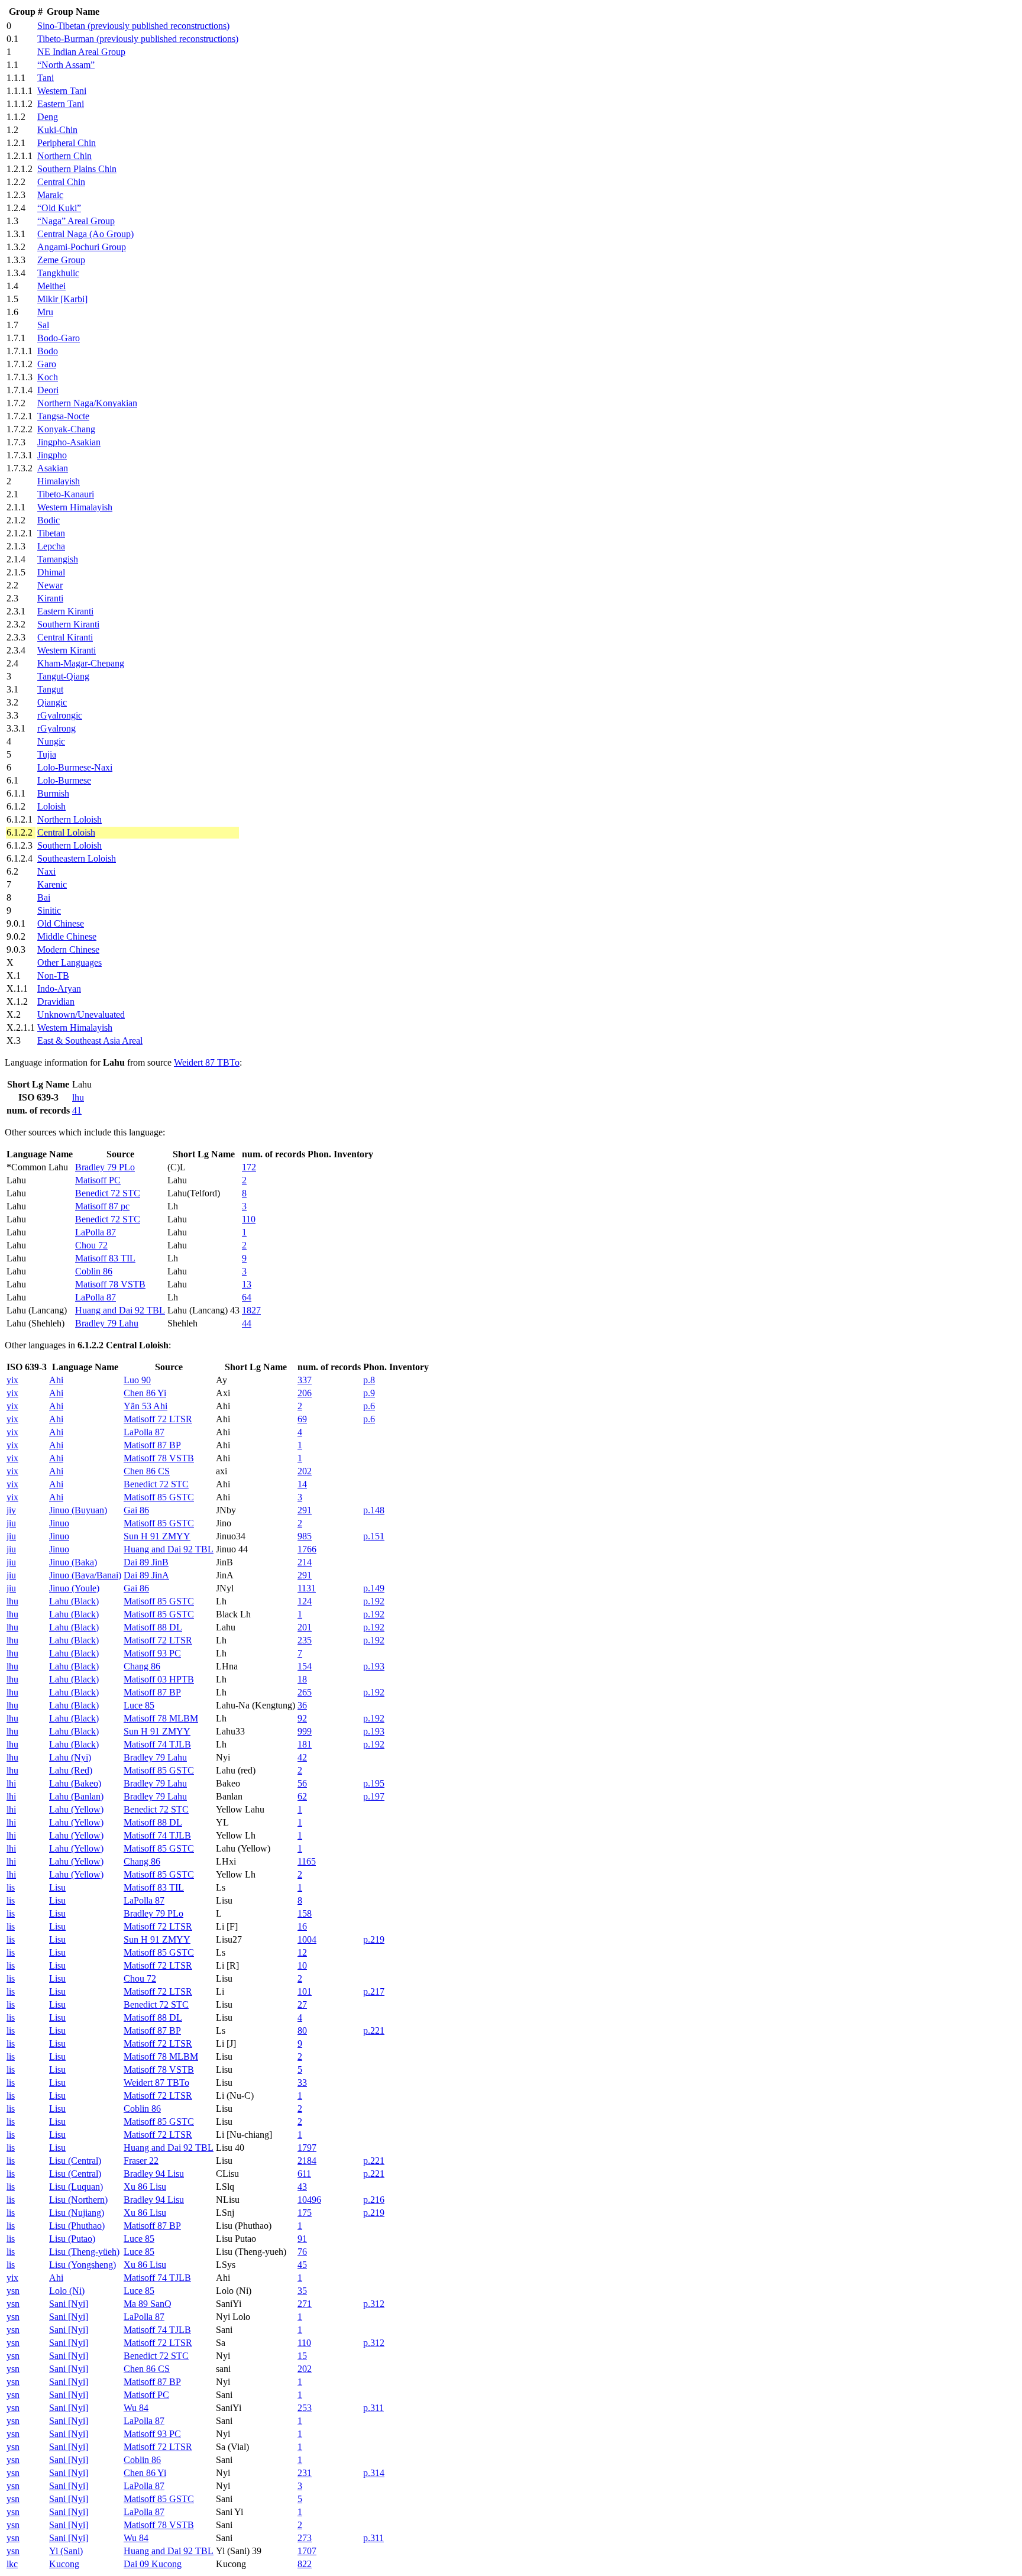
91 (302, 2239)
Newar (50, 585)
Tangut (50, 689)
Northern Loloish (69, 819)
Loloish (51, 806)
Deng (48, 117)
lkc (12, 2564)
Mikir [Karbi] (62, 299)
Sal (43, 325)
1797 (307, 2148)
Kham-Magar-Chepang (81, 663)
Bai (44, 897)
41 (77, 1110)
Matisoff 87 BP (152, 1445)
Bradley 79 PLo (105, 1167)
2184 (307, 2161)
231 (305, 2473)
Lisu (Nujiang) (77, 2213)
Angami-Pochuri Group (82, 247)
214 (305, 1562)
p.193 (374, 1666)
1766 (307, 1549)
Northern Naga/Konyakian (87, 403)
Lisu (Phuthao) (77, 2226)
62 (302, 1796)
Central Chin (61, 182)
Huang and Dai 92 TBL (120, 1310)
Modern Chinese (68, 949)
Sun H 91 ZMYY (157, 1536)
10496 (309, 2200)
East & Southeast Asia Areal (90, 1041)
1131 (307, 1588)
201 (305, 1627)
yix (12, 1380)
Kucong (64, 2564)
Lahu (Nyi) (70, 1757)
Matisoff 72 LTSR (158, 1419)
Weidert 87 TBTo (207, 1062)
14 (302, 1484)
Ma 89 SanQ (148, 2304)
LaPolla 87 (96, 1232)
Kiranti (50, 598)
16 (302, 1926)
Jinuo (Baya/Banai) (85, 1575)
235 (305, 1640)
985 (305, 1536)
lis (11, 1887)
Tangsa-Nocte (63, 416)
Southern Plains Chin (77, 169)
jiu (11, 1523)
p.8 (369, 1380)
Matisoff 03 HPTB (159, 1679)
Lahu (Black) (74, 1601)
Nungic (51, 741)
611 (304, 2174)
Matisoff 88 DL (153, 1627)
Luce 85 (139, 1705)
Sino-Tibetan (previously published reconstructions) (133, 26)
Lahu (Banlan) (76, 1796)
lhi (11, 1783)
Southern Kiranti (68, 624)
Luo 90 (137, 1380)
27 (302, 2004)
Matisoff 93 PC (152, 1653)
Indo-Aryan (59, 988)
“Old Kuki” (59, 208)
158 (305, 1913)
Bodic (48, 520)
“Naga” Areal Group (76, 221)
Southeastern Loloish (77, 858)
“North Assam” (66, 65)
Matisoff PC (98, 1180)
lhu (78, 1097)
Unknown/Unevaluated (81, 1014)
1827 (251, 1310)
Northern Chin (64, 156)
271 (305, 2304)
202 (305, 1471)
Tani (46, 78)
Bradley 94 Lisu (154, 2174)
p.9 (369, 1393)
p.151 (374, 1536)
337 (305, 1380)
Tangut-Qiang (63, 676)
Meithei (51, 286)
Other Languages (69, 962)
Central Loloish (66, 832)
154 (305, 1666)
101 (305, 1991)
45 (302, 2265)
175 (305, 2213)
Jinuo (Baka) (73, 1562)
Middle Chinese (67, 936)
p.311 (373, 2408)
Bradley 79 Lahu (107, 1323)
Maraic (50, 195)
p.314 (374, 2473)
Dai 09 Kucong (153, 2564)
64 (247, 1297)
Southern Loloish (69, 845)
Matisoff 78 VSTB (110, 1284)
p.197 (374, 1796)
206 (305, 1393)
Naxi (46, 871)
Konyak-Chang (66, 429)
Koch (48, 377)
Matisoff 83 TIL (105, 1258)
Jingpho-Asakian (69, 442)
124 (305, 1601)
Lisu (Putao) (72, 2239)
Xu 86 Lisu (145, 2187)
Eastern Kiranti (65, 611)
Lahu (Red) (71, 1770)
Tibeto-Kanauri (66, 494)
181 (305, 1744)
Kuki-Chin (57, 130)
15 (302, 2356)
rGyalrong (56, 728)
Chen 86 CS (147, 1471)
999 (305, 1731)
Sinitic (49, 910)
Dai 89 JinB (146, 1562)
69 (302, 1419)
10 (302, 1965)
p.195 (374, 1783)
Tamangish (58, 559)
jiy (11, 1510)
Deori (48, 390)
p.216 (374, 2200)
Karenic (52, 884)
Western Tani (62, 91)
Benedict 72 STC (108, 1193)
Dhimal (51, 572)
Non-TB (53, 975)
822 (305, 2564)
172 (249, 1167)
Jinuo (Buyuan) (78, 1510)
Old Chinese (61, 923)
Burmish (53, 793)
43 (302, 2187)
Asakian (53, 468)
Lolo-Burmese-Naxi (75, 767)
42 (302, 1757)
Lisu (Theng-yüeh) (84, 2252)
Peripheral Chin (67, 143)
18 (302, 1679)
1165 (307, 1861)
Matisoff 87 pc (102, 1206)
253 (305, 2408)
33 (302, 2083)
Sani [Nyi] (69, 2304)
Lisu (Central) (75, 2161)
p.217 (374, 1991)
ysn (13, 2291)
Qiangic (52, 702)
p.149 (374, 1588)
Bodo (48, 351)
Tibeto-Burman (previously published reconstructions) (138, 39)
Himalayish (59, 481)
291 (305, 1510)
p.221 (374, 2030)
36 (302, 1705)
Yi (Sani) (66, 2551)
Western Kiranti (67, 650)
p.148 (374, 1510)
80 (302, 2030)
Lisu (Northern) (78, 2200)
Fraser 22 (141, 2161)
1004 (307, 1939)
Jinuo (59, 1523)
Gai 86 (136, 1510)
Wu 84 (136, 2408)
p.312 (374, 2304)
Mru (45, 312)
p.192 (374, 1601)
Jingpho (52, 455)
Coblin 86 (94, 1271)
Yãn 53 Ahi (145, 1406)
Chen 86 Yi (145, 1393)
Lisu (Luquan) (76, 2187)
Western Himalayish (75, 507)
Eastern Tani (61, 104)
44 (247, 1323)
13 (247, 1284)
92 (302, 1718)
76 (302, 2252)
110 (249, 1219)
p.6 (369, 1406)
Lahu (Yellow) (76, 1809)
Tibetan (51, 533)
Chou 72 (91, 1245)
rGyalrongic (60, 715)
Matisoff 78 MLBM (161, 1718)
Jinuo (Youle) (74, 1588)
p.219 (374, 1939)
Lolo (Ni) (67, 2291)
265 (305, 1692)
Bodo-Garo (59, 338)
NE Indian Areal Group (81, 52)
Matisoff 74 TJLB (157, 1744)
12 (302, 1952)
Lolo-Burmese (64, 780)
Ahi (56, 1380)
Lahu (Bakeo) (75, 1783)
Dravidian (56, 1001)
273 (305, 2538)
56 (302, 1783)
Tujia (47, 754)
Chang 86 (142, 1666)
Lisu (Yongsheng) (83, 2265)
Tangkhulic (58, 273)
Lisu (57, 1887)
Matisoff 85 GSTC (159, 1497)
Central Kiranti (65, 637)
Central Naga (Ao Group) (85, 234)
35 (302, 2291)
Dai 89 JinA (146, 1575)
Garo (47, 364)
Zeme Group (61, 260)
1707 (307, 2551)
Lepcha (51, 546)
